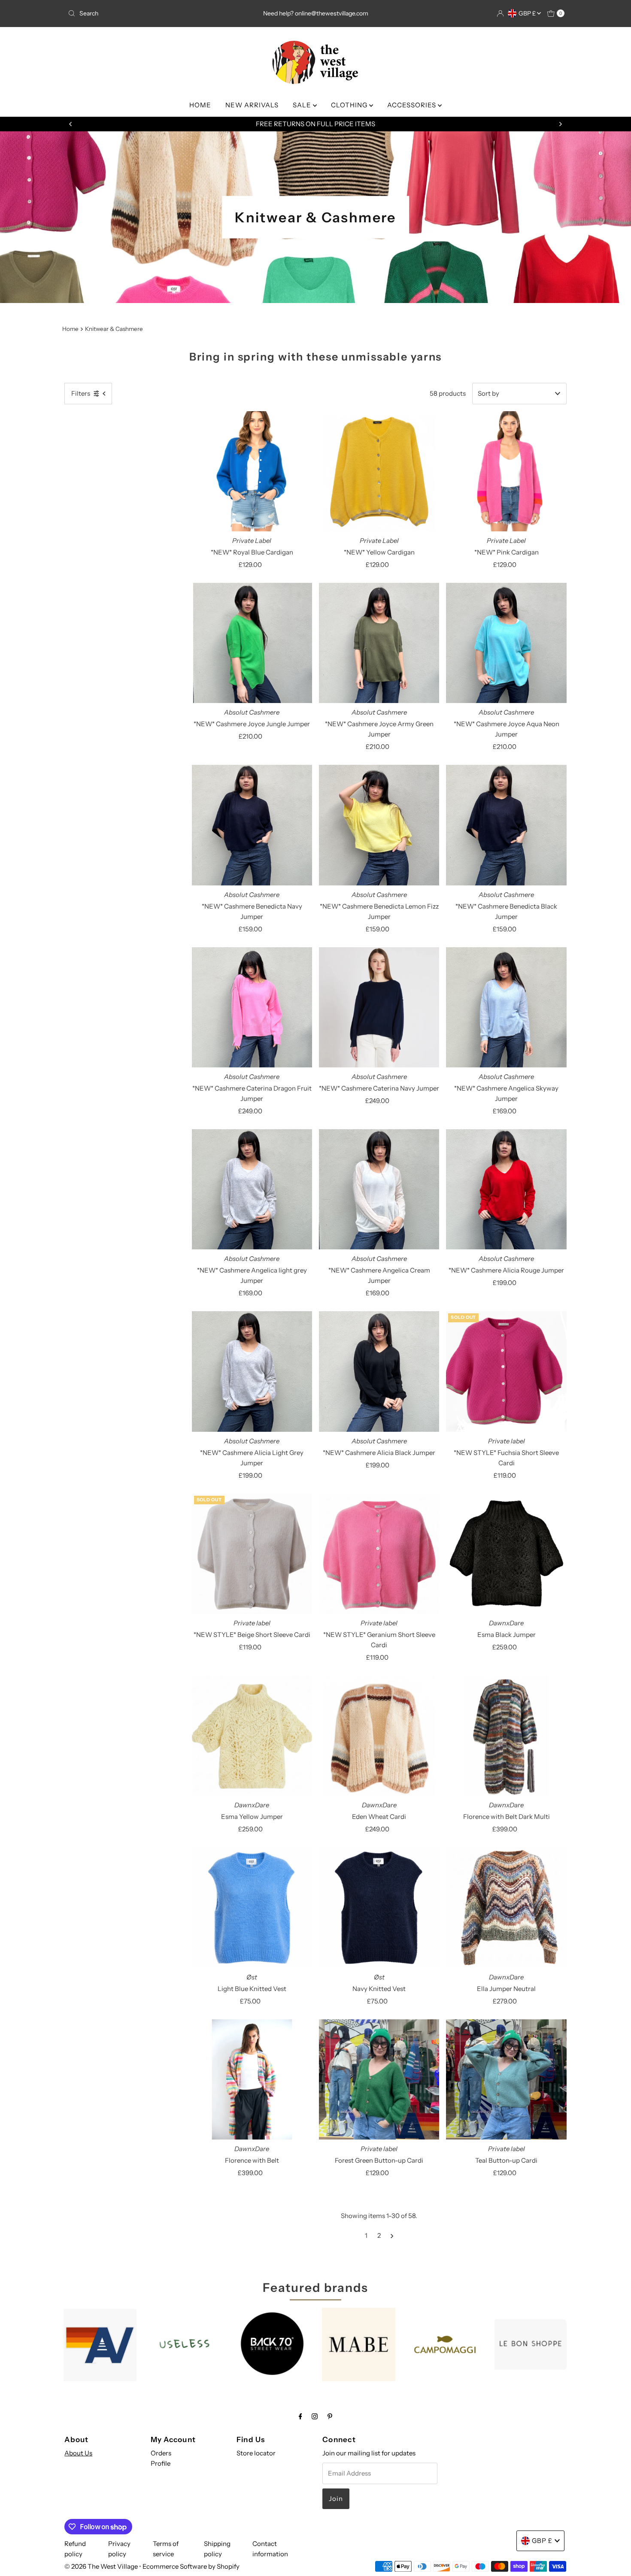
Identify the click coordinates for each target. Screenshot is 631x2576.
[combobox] (146, 13)
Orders (161, 2453)
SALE (303, 105)
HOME (200, 105)
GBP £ (528, 13)
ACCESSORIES (413, 105)
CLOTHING (350, 105)
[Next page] (392, 2236)
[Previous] (71, 124)
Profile (161, 2463)
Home (70, 329)
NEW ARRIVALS (252, 105)
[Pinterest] (330, 2416)
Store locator (256, 2453)
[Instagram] (315, 2416)
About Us (78, 2453)
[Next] (560, 124)
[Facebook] (300, 2416)
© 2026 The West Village (101, 2566)
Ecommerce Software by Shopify (191, 2566)
